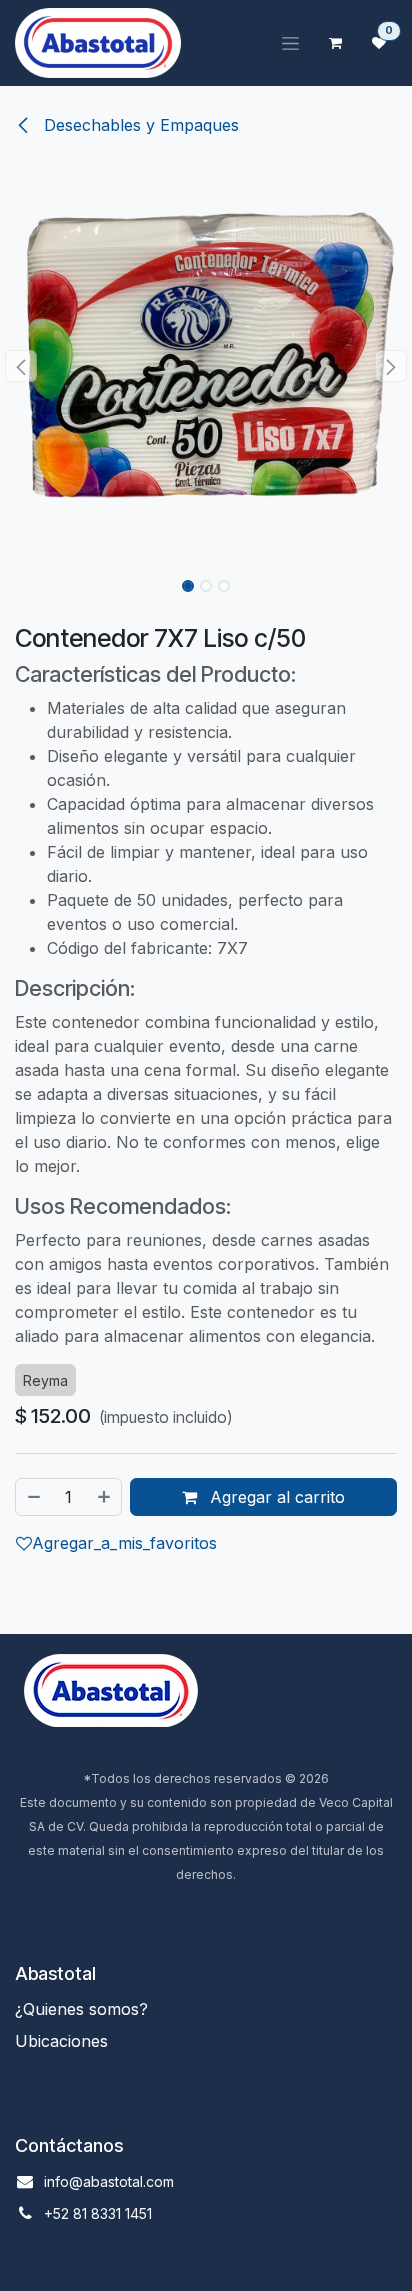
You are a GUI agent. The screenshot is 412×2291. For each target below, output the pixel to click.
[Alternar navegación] (290, 43)
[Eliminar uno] (33, 1497)
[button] (20, 366)
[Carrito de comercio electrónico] (335, 43)
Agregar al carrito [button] (275, 1497)
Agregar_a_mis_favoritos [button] (124, 1543)
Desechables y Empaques (139, 125)
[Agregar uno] (105, 1497)
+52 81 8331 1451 (98, 2213)
